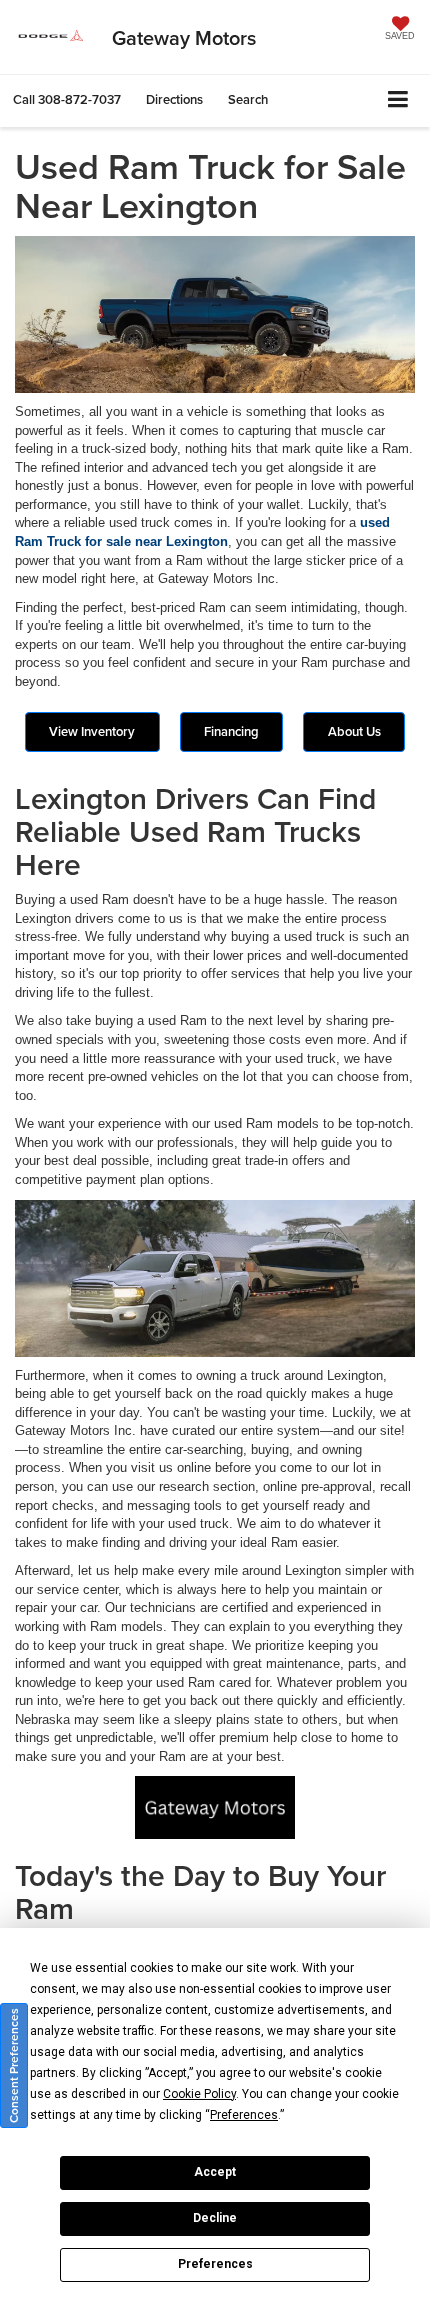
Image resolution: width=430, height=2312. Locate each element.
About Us (354, 731)
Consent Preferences (13, 2065)
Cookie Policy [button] (199, 2094)
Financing (231, 731)
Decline (215, 2218)
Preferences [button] (244, 2115)
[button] (67, 99)
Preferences (215, 2264)
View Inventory (92, 731)
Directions (174, 99)
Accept (215, 2172)
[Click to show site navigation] (398, 100)
